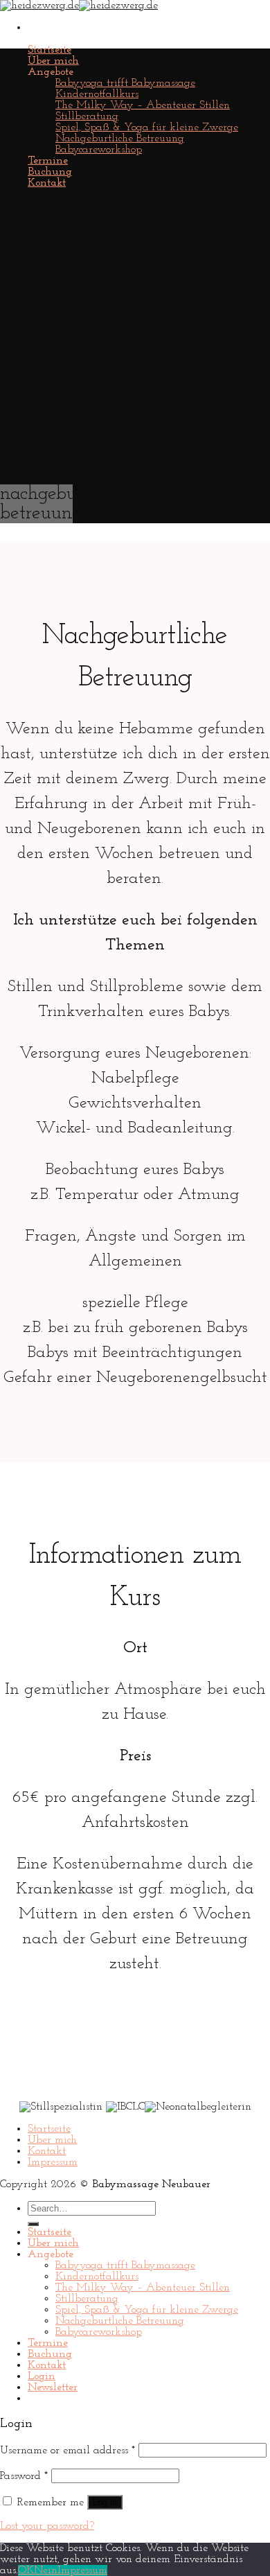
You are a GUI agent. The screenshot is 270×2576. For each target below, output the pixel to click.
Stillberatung (87, 116)
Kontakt (47, 183)
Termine (48, 161)
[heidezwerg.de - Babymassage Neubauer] (79, 6)
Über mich (53, 61)
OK (26, 2570)
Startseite (49, 50)
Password (24, 2476)
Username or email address (67, 2451)
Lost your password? (47, 2526)
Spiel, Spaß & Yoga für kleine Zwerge (147, 128)
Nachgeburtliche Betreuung (120, 139)
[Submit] (33, 2224)
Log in (105, 2502)
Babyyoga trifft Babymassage (125, 83)
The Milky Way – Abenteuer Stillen (143, 105)
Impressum (53, 2162)
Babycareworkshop (99, 150)
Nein (46, 2570)
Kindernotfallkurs (97, 94)
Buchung (50, 172)
